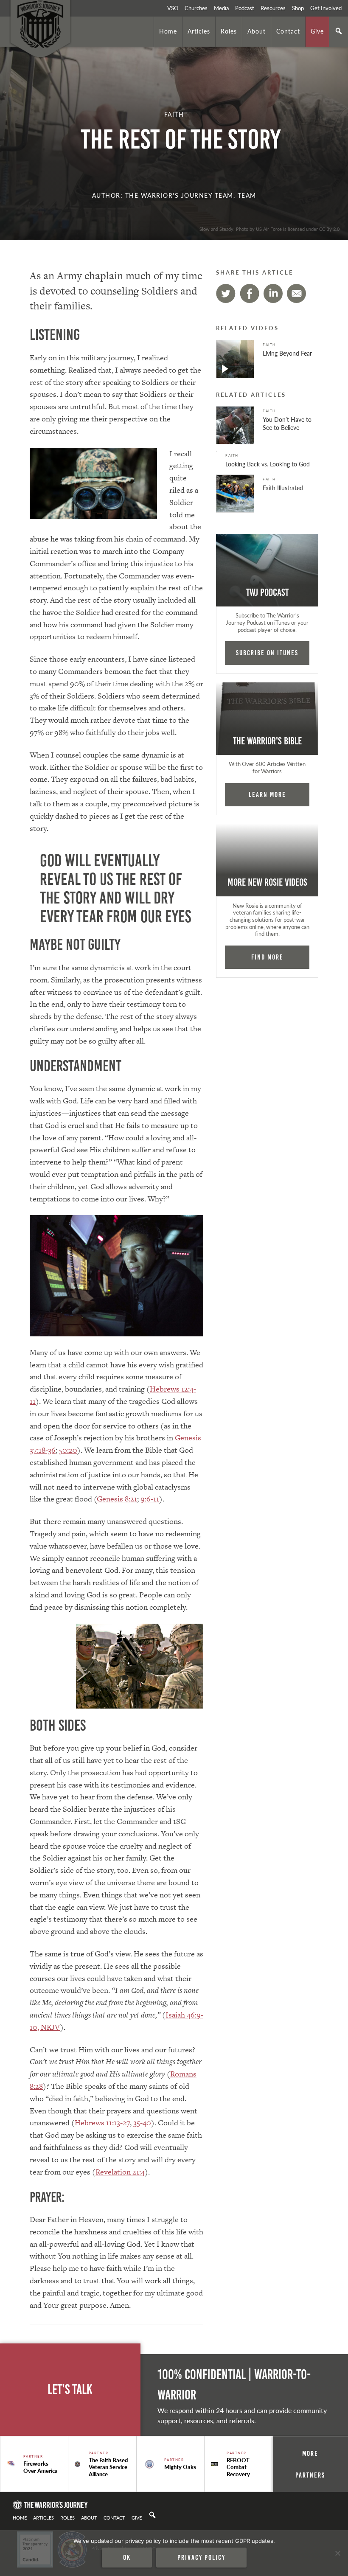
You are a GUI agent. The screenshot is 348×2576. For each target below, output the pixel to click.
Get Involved (326, 8)
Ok (127, 2557)
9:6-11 (150, 1499)
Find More (267, 957)
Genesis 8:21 (117, 1499)
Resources (273, 8)
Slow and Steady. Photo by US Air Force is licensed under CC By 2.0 (269, 229)
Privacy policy (201, 2557)
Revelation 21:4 (120, 2172)
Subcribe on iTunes (267, 653)
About (257, 31)
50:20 (68, 1450)
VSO (173, 8)
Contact (288, 31)
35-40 (142, 2123)
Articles (199, 31)
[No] (337, 2553)
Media (221, 8)
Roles (229, 31)
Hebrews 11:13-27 (102, 2123)
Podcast (245, 8)
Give (317, 31)
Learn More (267, 794)
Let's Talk (70, 2389)
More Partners (310, 2464)
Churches (196, 8)
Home (168, 31)
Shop (298, 8)
